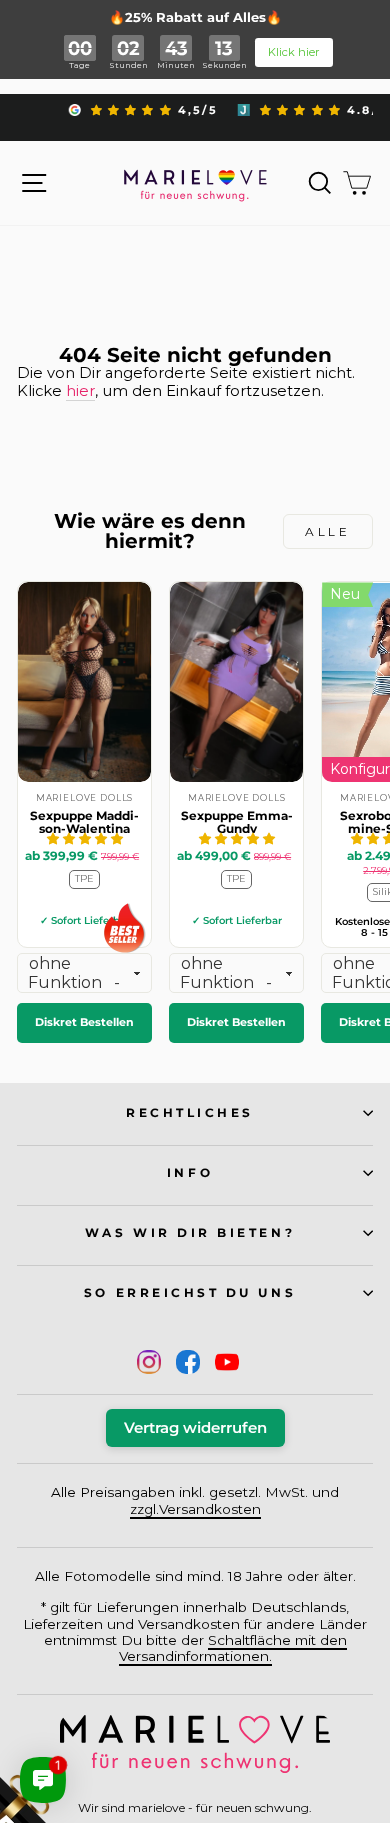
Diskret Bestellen (84, 1022)
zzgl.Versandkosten (195, 1509)
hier (80, 391)
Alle (327, 531)
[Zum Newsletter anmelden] (90, 1733)
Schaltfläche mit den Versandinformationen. (233, 1648)
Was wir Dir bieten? (190, 1233)
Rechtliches (190, 1113)
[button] (85, 838)
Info (190, 1173)
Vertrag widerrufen (195, 1428)
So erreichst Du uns (190, 1293)
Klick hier (294, 52)
